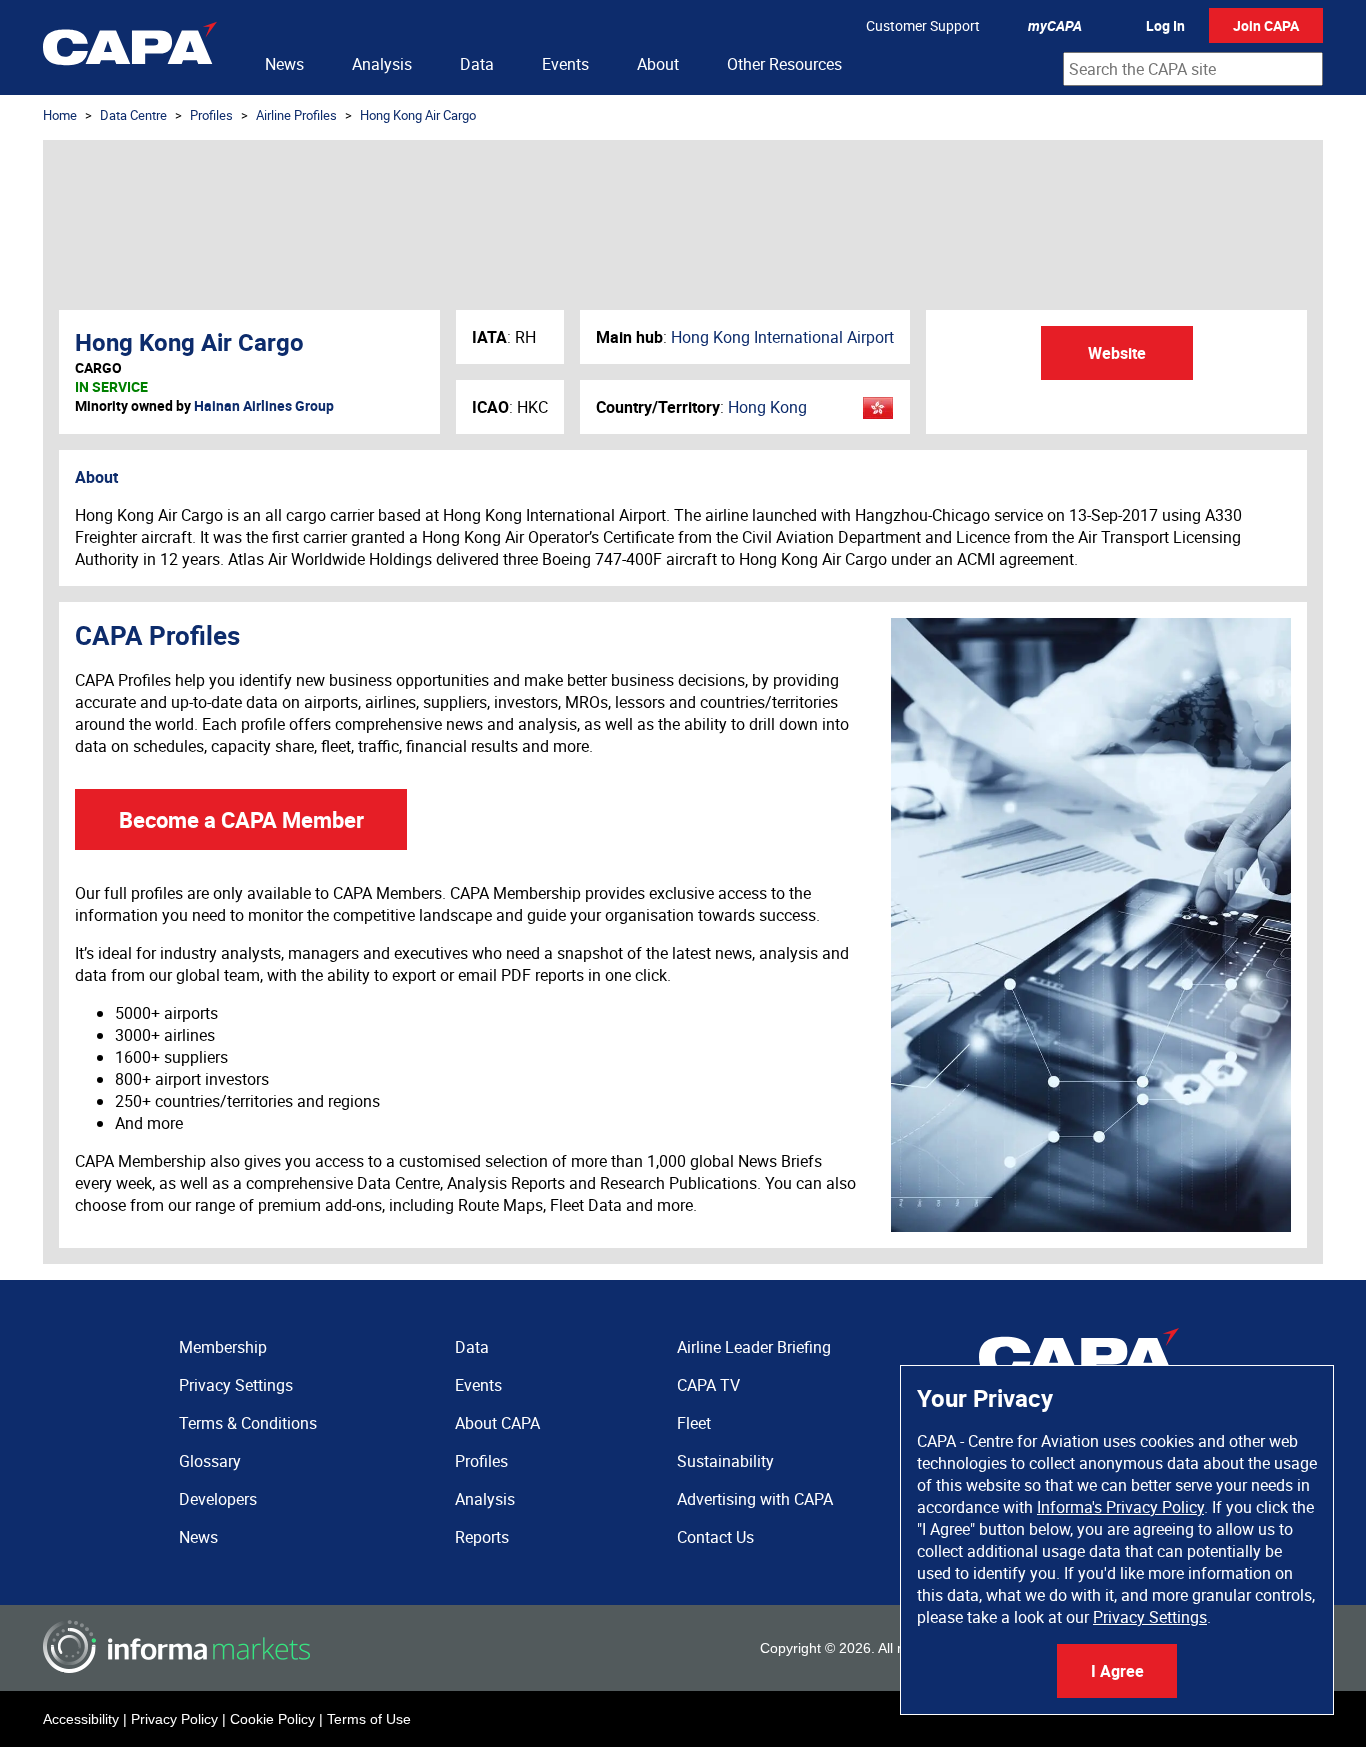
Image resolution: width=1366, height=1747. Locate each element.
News (284, 64)
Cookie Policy (272, 1719)
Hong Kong (767, 407)
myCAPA (1055, 25)
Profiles (211, 115)
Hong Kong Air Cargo (418, 115)
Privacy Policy (174, 1719)
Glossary (210, 1461)
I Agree (1117, 1671)
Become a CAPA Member (241, 819)
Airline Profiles (296, 115)
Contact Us (715, 1537)
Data (477, 64)
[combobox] (1193, 69)
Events (565, 64)
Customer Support (923, 25)
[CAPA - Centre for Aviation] (130, 47)
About (658, 64)
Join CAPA (1266, 25)
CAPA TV (708, 1385)
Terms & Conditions (248, 1423)
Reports (482, 1537)
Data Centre (133, 115)
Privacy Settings (1150, 1617)
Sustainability (725, 1461)
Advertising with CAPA (755, 1499)
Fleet (694, 1423)
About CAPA (497, 1423)
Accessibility (81, 1719)
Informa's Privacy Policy (1120, 1507)
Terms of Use (369, 1719)
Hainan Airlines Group (264, 405)
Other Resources (784, 64)
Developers (218, 1499)
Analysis (382, 64)
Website (1117, 353)
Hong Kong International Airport (782, 337)
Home (60, 115)
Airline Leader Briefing (754, 1347)
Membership (223, 1347)
